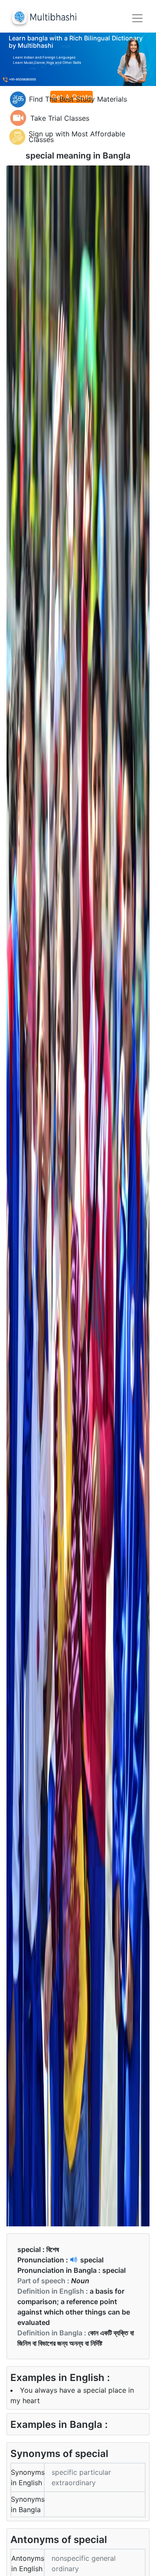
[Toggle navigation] (137, 18)
